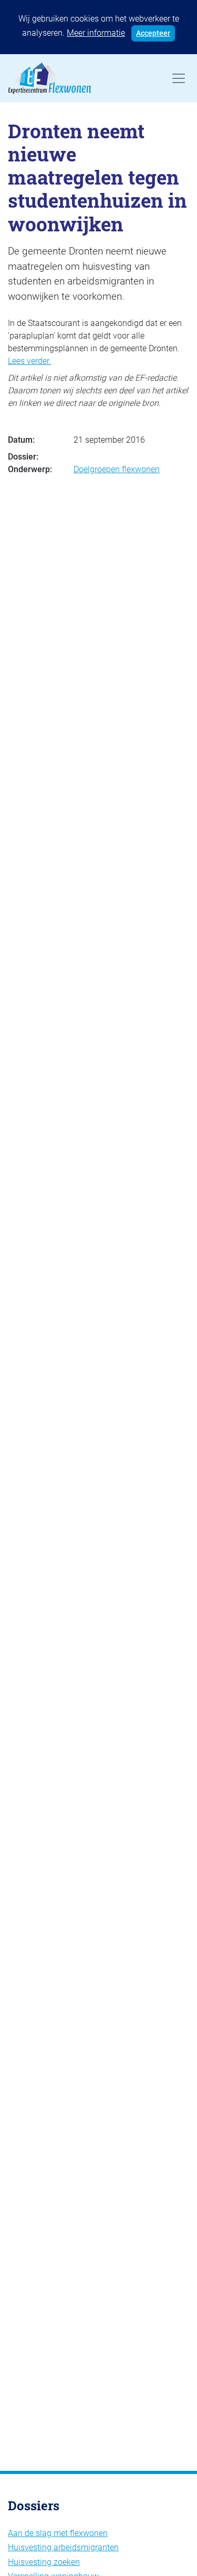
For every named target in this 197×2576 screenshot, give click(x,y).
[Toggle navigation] (179, 78)
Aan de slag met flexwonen (58, 2533)
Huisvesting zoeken (44, 2562)
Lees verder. (29, 361)
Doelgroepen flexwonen (117, 469)
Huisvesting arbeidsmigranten (63, 2547)
